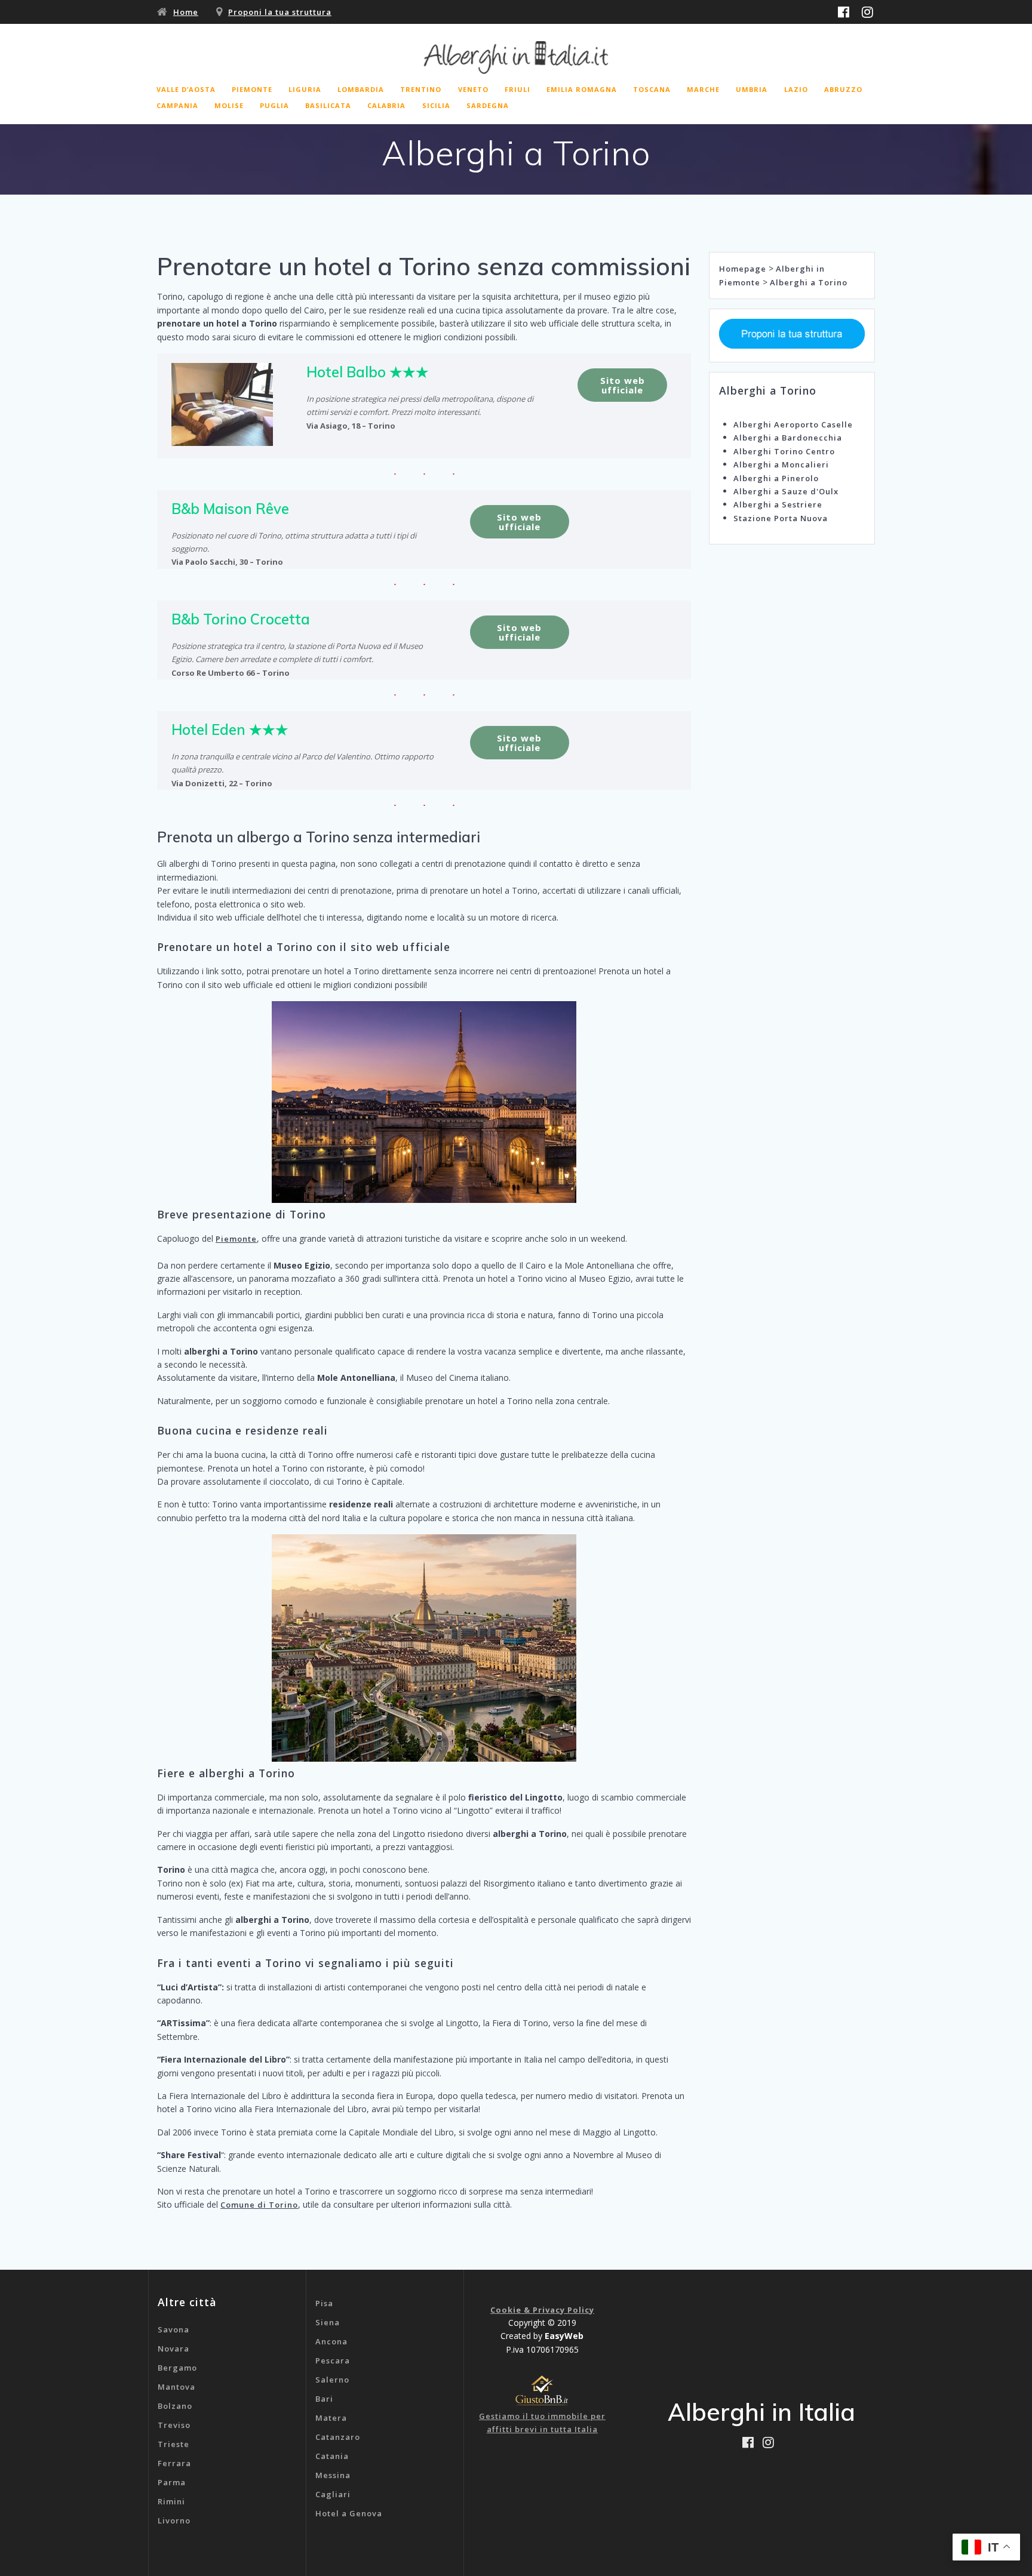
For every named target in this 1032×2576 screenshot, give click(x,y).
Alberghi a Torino (809, 282)
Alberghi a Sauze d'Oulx (786, 491)
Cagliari (333, 2494)
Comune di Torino (259, 2205)
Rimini (171, 2501)
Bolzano (175, 2406)
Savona (173, 2329)
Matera (331, 2418)
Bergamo (177, 2368)
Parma (172, 2482)
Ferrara (174, 2463)
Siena (328, 2322)
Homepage (743, 269)
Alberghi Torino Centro (784, 451)
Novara (173, 2349)
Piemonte (236, 1239)
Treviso (174, 2425)
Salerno (332, 2380)
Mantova (176, 2387)
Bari (324, 2399)
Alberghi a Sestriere (778, 504)
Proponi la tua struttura (280, 12)
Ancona (331, 2341)
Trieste (173, 2444)
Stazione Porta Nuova (781, 518)
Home (186, 12)
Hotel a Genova (349, 2513)
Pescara (333, 2360)
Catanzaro (338, 2437)
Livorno (174, 2520)
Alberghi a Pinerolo (776, 478)
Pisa (324, 2303)
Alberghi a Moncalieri (781, 464)
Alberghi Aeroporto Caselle (793, 424)
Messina (333, 2475)
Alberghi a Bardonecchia (788, 438)
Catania (332, 2456)
